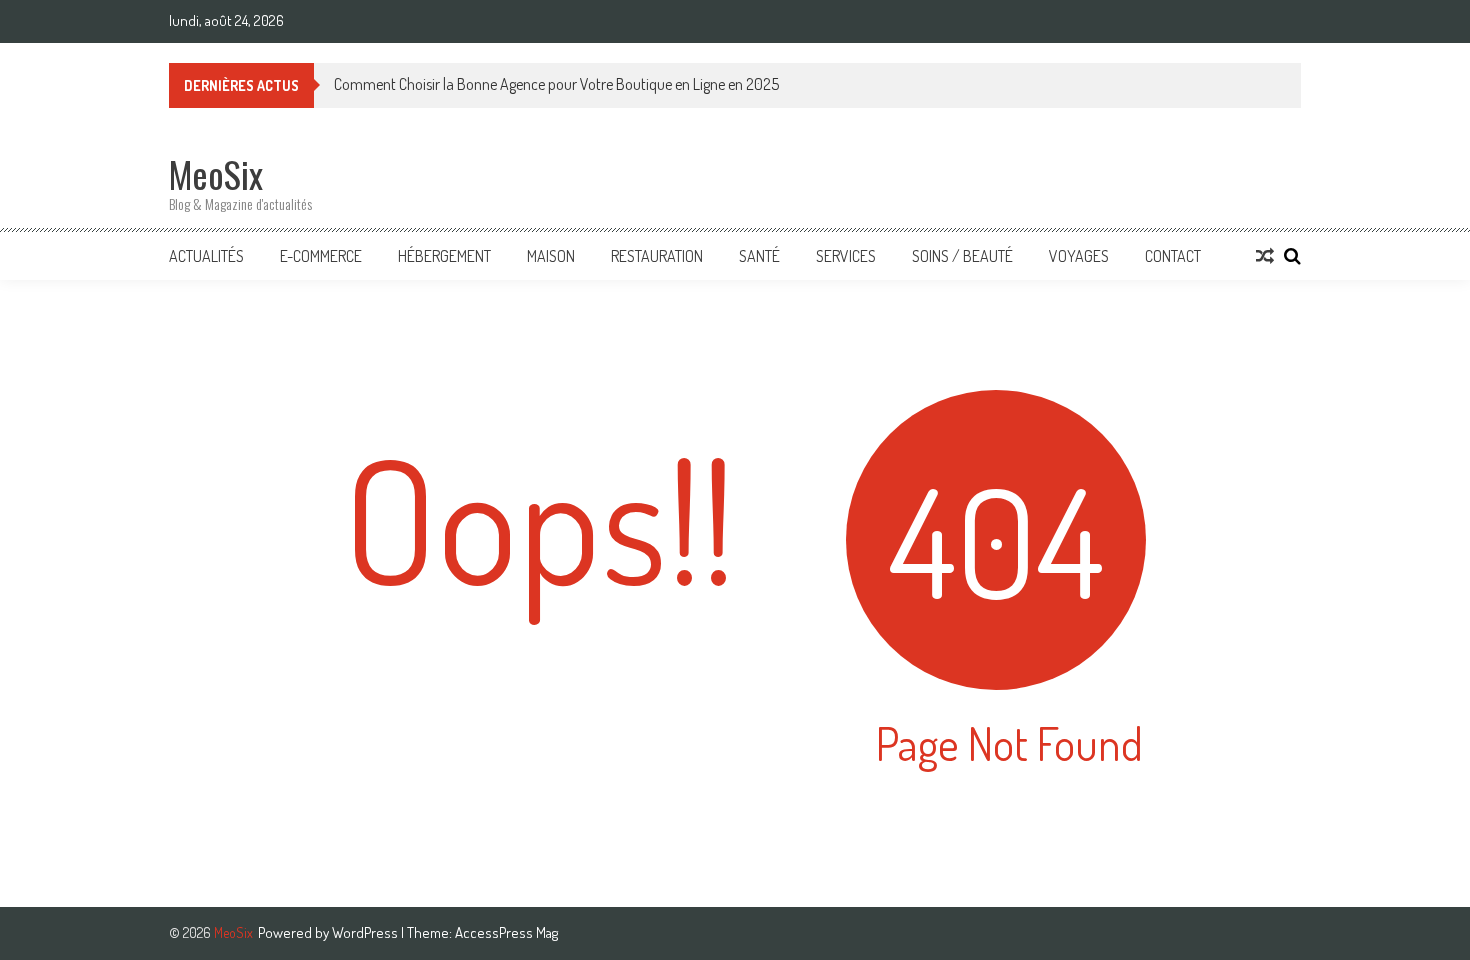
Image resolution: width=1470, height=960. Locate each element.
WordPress (366, 932)
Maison (551, 256)
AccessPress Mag (506, 932)
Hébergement (444, 256)
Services (846, 256)
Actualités (206, 256)
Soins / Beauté (962, 256)
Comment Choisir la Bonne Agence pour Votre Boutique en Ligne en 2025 (556, 84)
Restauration (657, 256)
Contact (1173, 256)
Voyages (1079, 256)
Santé (759, 256)
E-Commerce (321, 256)
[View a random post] (1265, 256)
